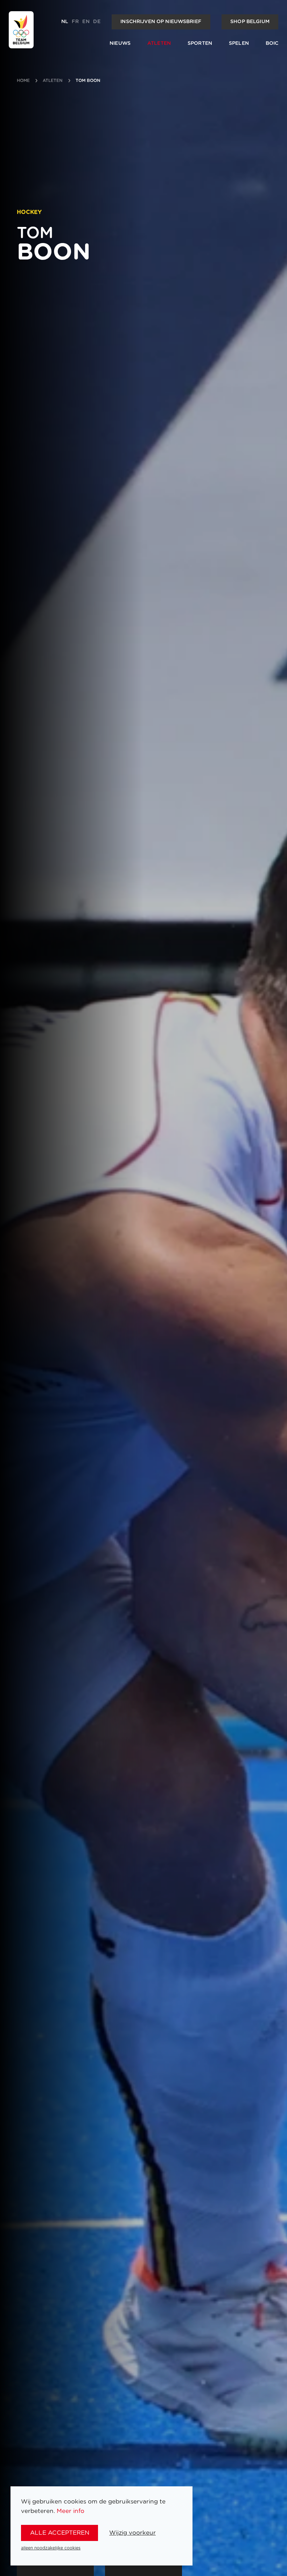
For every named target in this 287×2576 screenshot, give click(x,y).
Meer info (71, 2511)
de (97, 22)
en (86, 22)
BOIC (272, 43)
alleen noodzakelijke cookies (51, 2548)
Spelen (239, 43)
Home (23, 81)
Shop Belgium (250, 22)
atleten (53, 81)
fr (75, 22)
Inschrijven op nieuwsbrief (161, 22)
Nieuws (120, 43)
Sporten (200, 43)
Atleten (159, 43)
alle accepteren (60, 2533)
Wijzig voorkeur (132, 2533)
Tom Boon (88, 81)
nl (65, 22)
